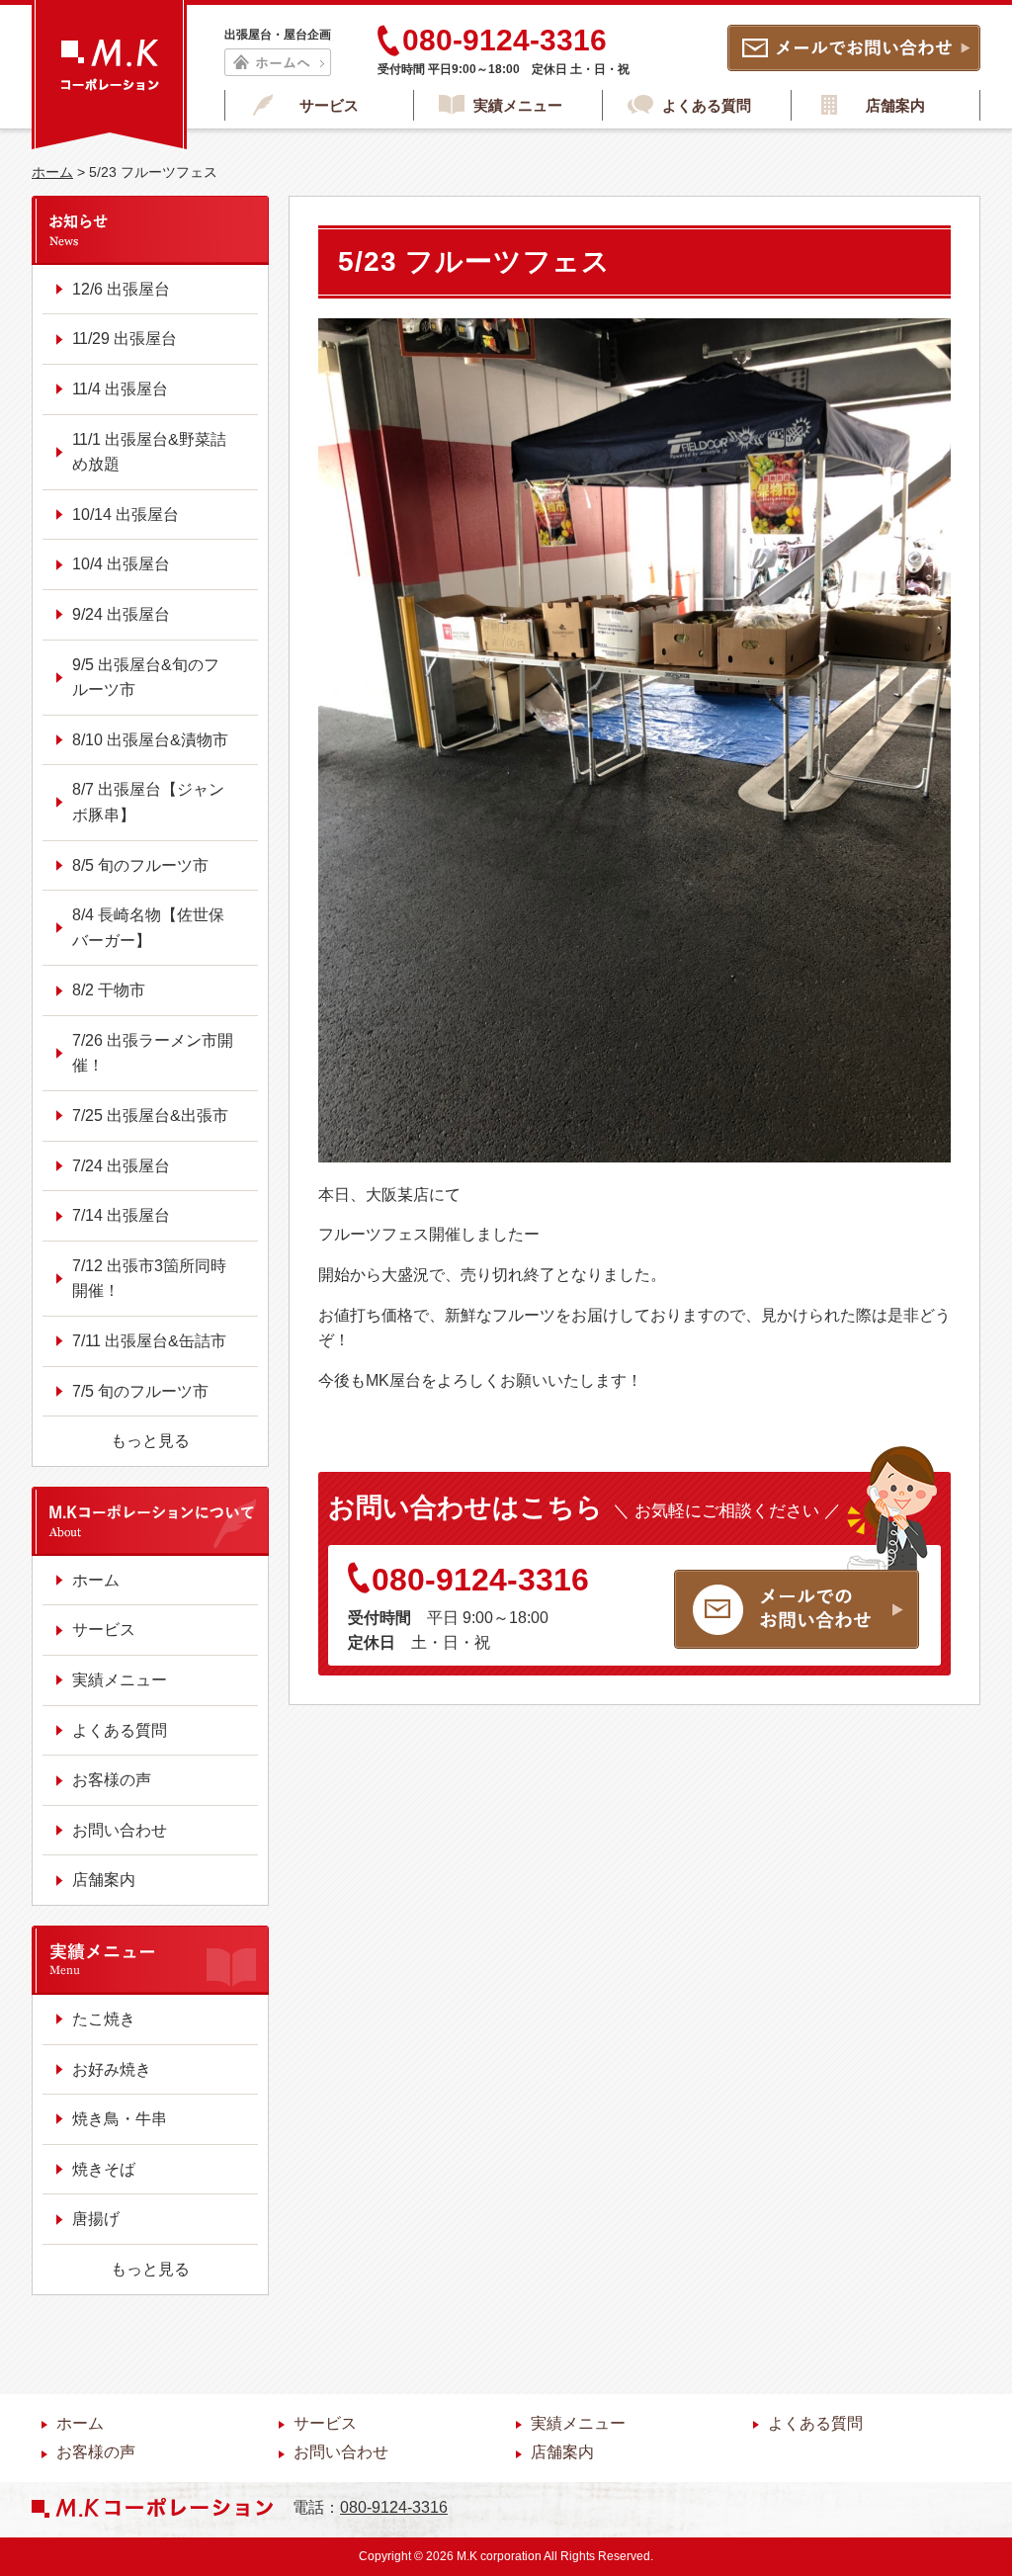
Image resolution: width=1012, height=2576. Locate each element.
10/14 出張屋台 (126, 515)
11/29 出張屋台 (125, 339)
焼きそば (104, 2169)
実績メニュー (518, 105)
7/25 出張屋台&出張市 (150, 1116)
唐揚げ (96, 2219)
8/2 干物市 (109, 990)
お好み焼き (112, 2069)
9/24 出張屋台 (121, 614)
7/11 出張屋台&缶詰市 (149, 1341)
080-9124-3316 (480, 1580)
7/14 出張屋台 (121, 1215)
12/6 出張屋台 (121, 289)
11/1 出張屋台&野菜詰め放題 (149, 452)
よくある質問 (707, 105)
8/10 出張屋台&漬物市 (150, 740)
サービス (329, 105)
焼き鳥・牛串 (120, 2119)
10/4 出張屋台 (121, 564)
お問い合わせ (120, 1830)
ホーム (52, 172)
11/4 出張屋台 (120, 389)
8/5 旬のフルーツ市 (140, 865)
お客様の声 (112, 1780)
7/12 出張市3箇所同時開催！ (149, 1279)
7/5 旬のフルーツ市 (140, 1391)
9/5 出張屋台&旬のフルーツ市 (146, 678)
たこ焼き (104, 2019)
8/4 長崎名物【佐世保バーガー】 (148, 928)
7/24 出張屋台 (121, 1166)
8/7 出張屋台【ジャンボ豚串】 (148, 802)
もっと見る (150, 1441)
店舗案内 (895, 105)
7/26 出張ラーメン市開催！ (153, 1053)
